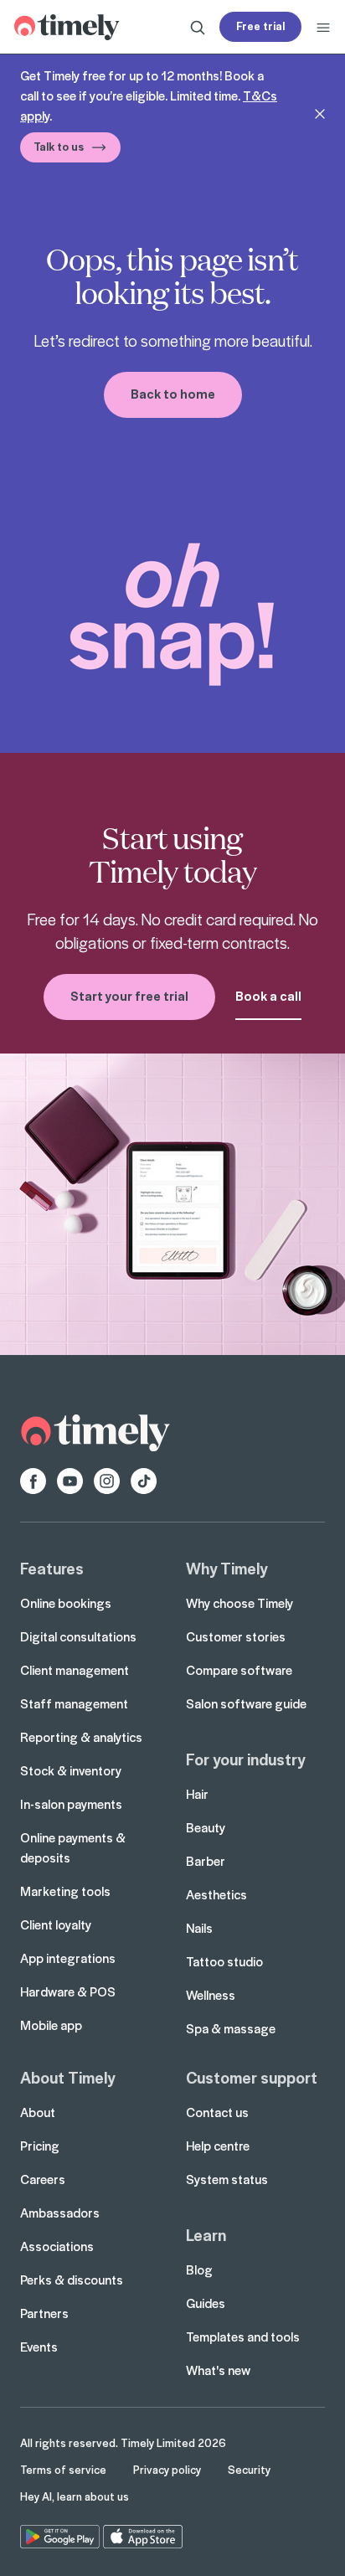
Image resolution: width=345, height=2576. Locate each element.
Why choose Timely (239, 1603)
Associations (57, 2246)
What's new (218, 2370)
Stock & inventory (71, 1770)
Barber (206, 1861)
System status (227, 2179)
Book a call (268, 996)
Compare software (239, 1670)
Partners (44, 2313)
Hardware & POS (68, 1991)
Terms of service (63, 2469)
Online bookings (66, 1603)
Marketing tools (65, 1891)
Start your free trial (129, 996)
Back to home (173, 394)
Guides (206, 2303)
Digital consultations (78, 1636)
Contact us (217, 2112)
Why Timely (227, 1568)
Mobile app (51, 2025)
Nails (199, 1928)
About (38, 2112)
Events (39, 2347)
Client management (75, 1670)
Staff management (74, 1703)
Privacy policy (167, 2469)
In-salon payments (71, 1804)
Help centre (218, 2146)
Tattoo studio (224, 1961)
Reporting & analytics (81, 1737)
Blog (199, 2269)
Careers (43, 2179)
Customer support (252, 2077)
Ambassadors (60, 2213)
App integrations (68, 1958)
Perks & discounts (72, 2280)
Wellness (211, 1995)
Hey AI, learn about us (75, 2496)
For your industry (245, 1759)
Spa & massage (231, 2028)
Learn (206, 2234)
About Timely (67, 2077)
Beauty (206, 1827)
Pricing (40, 2146)
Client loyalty (56, 1924)
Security (249, 2469)
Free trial (260, 26)
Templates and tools (243, 2336)
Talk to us (59, 146)
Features (52, 1568)
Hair (197, 1794)
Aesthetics (216, 1894)
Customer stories (236, 1636)
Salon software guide (246, 1703)
